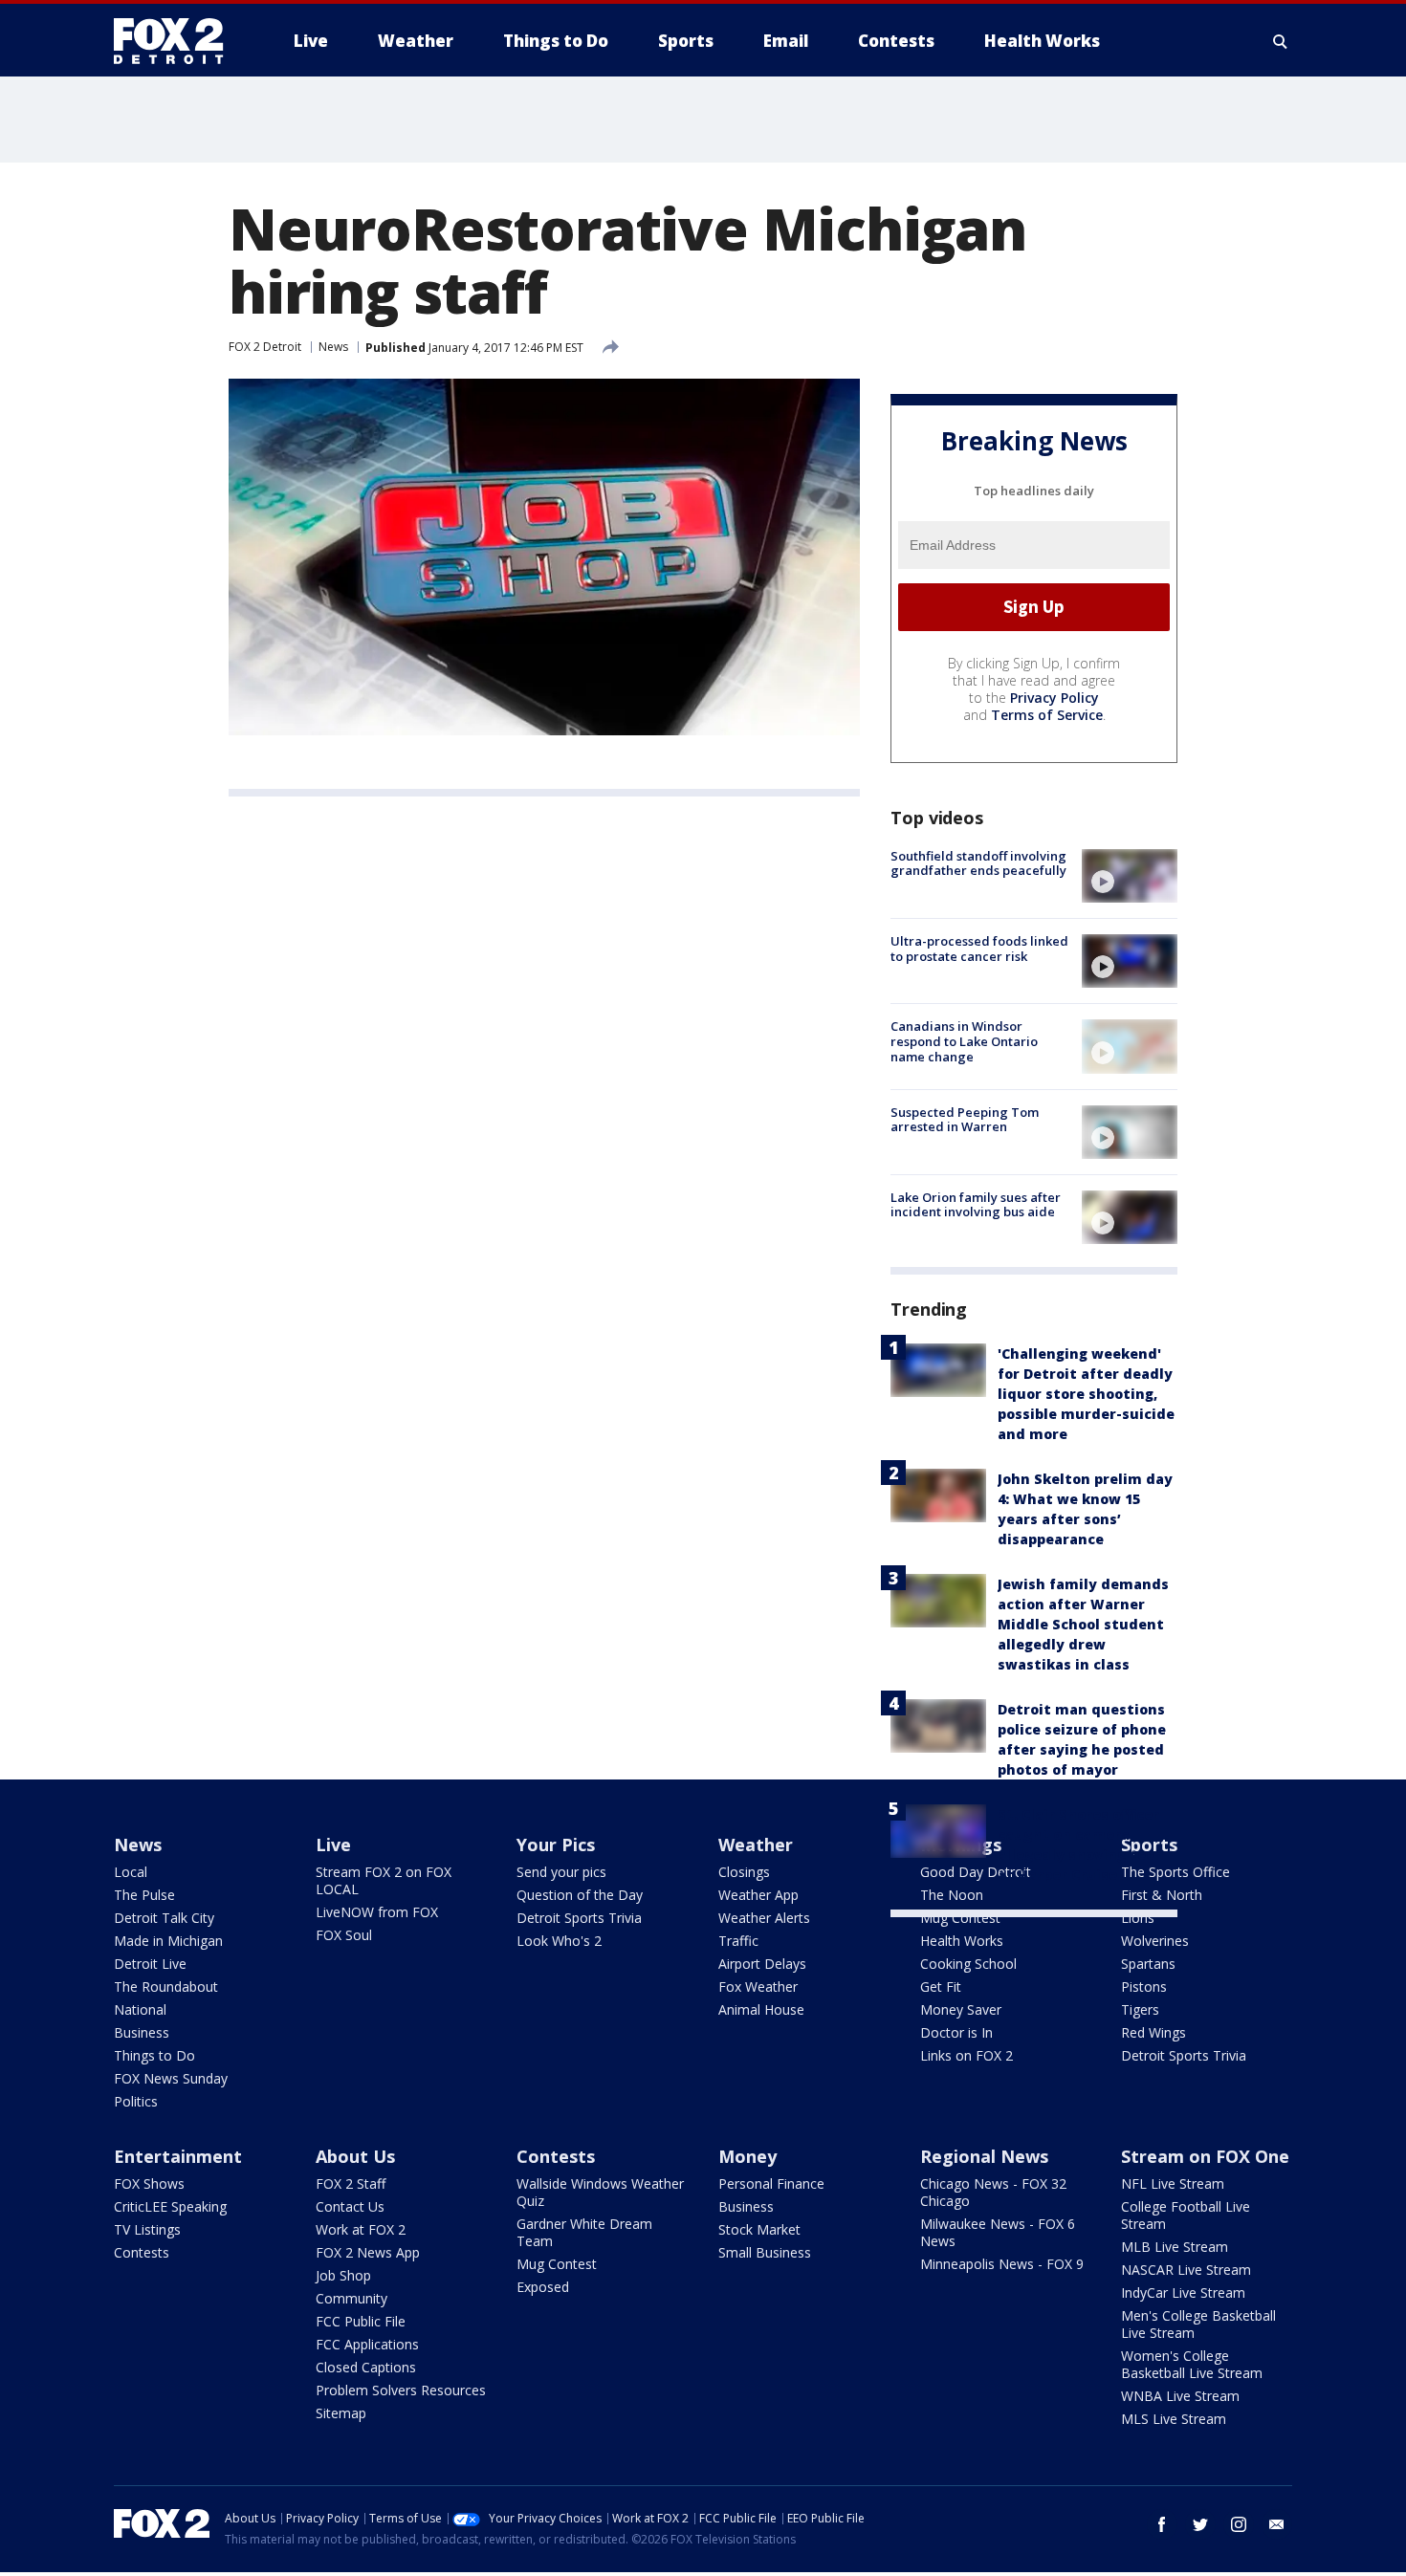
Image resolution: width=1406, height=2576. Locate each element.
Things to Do (154, 2055)
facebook (1162, 2524)
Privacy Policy (1054, 698)
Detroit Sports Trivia (579, 1918)
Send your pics (561, 1872)
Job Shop (343, 2275)
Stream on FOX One (1205, 2156)
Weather (756, 1845)
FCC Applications (367, 2344)
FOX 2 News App (368, 2252)
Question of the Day (580, 1895)
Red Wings (1153, 2032)
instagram (1239, 2524)
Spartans (1148, 1964)
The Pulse (144, 1895)
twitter (1200, 2524)
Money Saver (961, 2009)
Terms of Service (1047, 715)
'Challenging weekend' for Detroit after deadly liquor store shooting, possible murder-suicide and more (1086, 1394)
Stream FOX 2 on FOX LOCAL (384, 1880)
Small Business (765, 2252)
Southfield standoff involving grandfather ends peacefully (978, 863)
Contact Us (350, 2206)
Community (351, 2298)
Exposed (543, 2287)
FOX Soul (344, 1935)
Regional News (984, 2156)
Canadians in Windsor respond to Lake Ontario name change (964, 1041)
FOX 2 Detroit (265, 347)
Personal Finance (771, 2183)
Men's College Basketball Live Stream (1198, 2324)
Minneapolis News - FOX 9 (1002, 2264)
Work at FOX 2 (361, 2229)
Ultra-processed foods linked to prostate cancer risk (979, 949)
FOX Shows (149, 2183)
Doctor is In (956, 2032)
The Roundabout (166, 1987)
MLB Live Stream (1175, 2247)
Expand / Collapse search (1281, 41)
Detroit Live (150, 1964)
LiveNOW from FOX (377, 1912)
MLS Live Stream (1174, 2419)
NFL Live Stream (1173, 2183)
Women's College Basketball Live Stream (1192, 2364)
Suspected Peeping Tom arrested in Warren (965, 1120)
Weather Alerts (764, 1918)
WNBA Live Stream (1180, 2396)
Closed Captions (366, 2367)
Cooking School (968, 1964)
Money (747, 2156)
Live (333, 1845)
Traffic (738, 1941)
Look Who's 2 (559, 1941)
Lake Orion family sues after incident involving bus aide (976, 1205)
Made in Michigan (168, 1941)
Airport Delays (762, 1964)
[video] (1130, 876)
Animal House (761, 2009)
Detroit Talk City (164, 1918)
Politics (136, 2101)
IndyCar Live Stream (1183, 2292)
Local (131, 1872)
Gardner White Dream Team (584, 2232)
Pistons (1144, 1987)
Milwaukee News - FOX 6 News (998, 2232)
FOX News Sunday (171, 2078)
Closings (744, 1872)
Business (142, 2032)
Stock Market (759, 2229)
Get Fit (941, 1987)
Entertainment (178, 2156)
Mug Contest (960, 1918)
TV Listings (147, 2229)
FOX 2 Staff (351, 2183)
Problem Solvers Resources (401, 2390)
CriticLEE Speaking (170, 2206)
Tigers (1140, 2009)
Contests (142, 2252)
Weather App (758, 1895)
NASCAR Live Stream (1186, 2270)
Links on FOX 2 (967, 2055)
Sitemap (341, 2413)
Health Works (962, 1941)
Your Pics (556, 1845)
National (140, 2009)
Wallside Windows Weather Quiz (600, 2192)
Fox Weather (758, 1987)
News (333, 347)
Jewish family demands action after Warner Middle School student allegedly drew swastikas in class (1083, 1624)
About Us (355, 2156)
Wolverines (1155, 1941)
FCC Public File (361, 2321)
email (1277, 2524)
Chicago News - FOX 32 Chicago (993, 2192)
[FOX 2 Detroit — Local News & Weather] (177, 41)
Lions (1138, 1918)
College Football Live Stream (1186, 2215)
